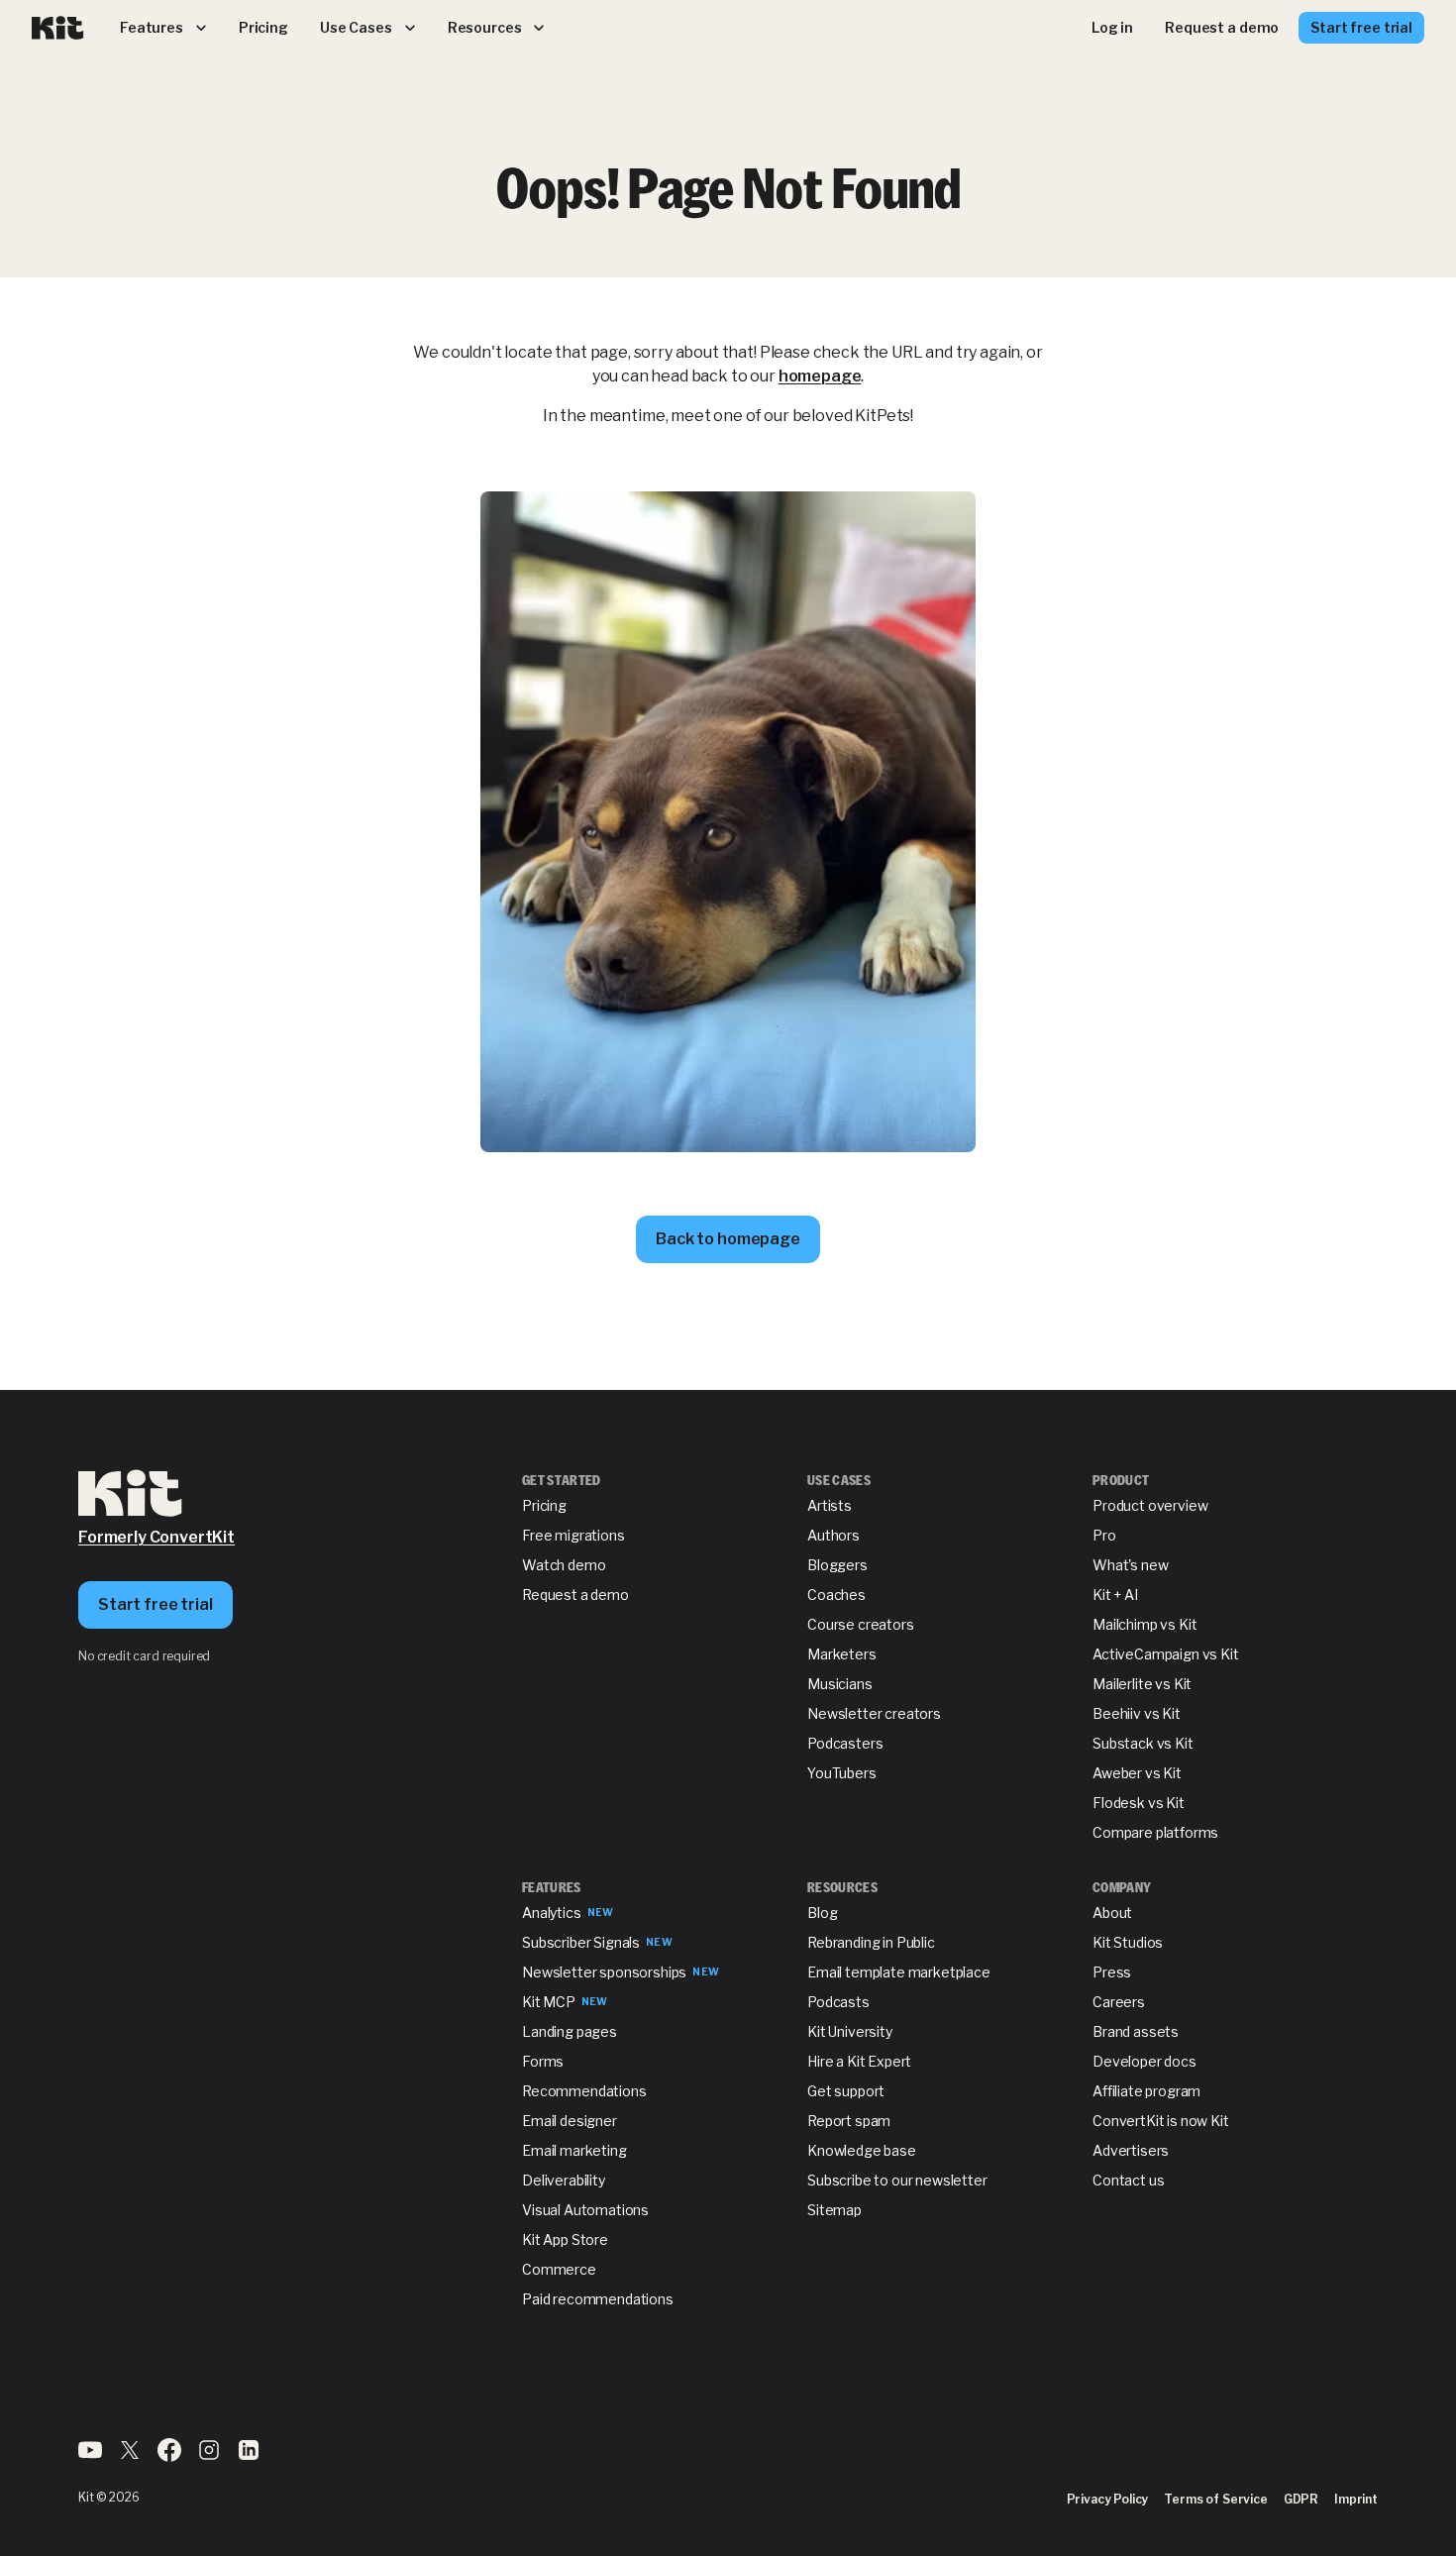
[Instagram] (209, 2456)
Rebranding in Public (871, 1942)
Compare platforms (1155, 1832)
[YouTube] (90, 2456)
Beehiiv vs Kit (1137, 1713)
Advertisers (1131, 2150)
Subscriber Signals (581, 1942)
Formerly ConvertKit (156, 1537)
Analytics (552, 1913)
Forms (543, 2061)
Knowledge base (862, 2150)
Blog (822, 1913)
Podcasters (845, 1743)
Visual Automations (585, 2210)
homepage (820, 376)
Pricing (544, 1505)
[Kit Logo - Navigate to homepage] (58, 28)
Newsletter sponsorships (604, 1972)
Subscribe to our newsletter (897, 2180)
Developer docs (1144, 2061)
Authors (833, 1535)
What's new (1130, 1565)
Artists (830, 1505)
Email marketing (574, 2150)
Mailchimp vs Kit (1144, 1624)
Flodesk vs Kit (1139, 1803)
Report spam (849, 2121)
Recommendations (584, 2091)
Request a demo (575, 1595)
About (1112, 1913)
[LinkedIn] (249, 2456)
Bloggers (837, 1565)
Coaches (836, 1595)
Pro (1104, 1535)
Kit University (850, 2031)
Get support (846, 2091)
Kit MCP (549, 2002)
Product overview (1150, 1505)
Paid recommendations (598, 2299)
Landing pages (570, 2031)
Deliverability (564, 2180)
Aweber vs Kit (1137, 1773)
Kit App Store (565, 2239)
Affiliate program (1146, 2091)
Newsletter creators (874, 1713)
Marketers (842, 1654)
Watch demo (564, 1565)
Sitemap (834, 2210)
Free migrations (573, 1535)
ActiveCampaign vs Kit (1166, 1654)
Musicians (840, 1684)
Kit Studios (1128, 1942)
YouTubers (842, 1773)
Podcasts (838, 2002)
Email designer (570, 2121)
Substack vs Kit (1143, 1743)
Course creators (861, 1624)
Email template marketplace (899, 1972)
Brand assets (1136, 2031)
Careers (1119, 2002)
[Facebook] (169, 2456)
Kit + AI (1115, 1595)
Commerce (559, 2269)
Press (1112, 1972)
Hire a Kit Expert (859, 2061)
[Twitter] (130, 2456)
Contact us (1128, 2180)
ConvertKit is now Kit (1161, 2121)
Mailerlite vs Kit (1142, 1684)
